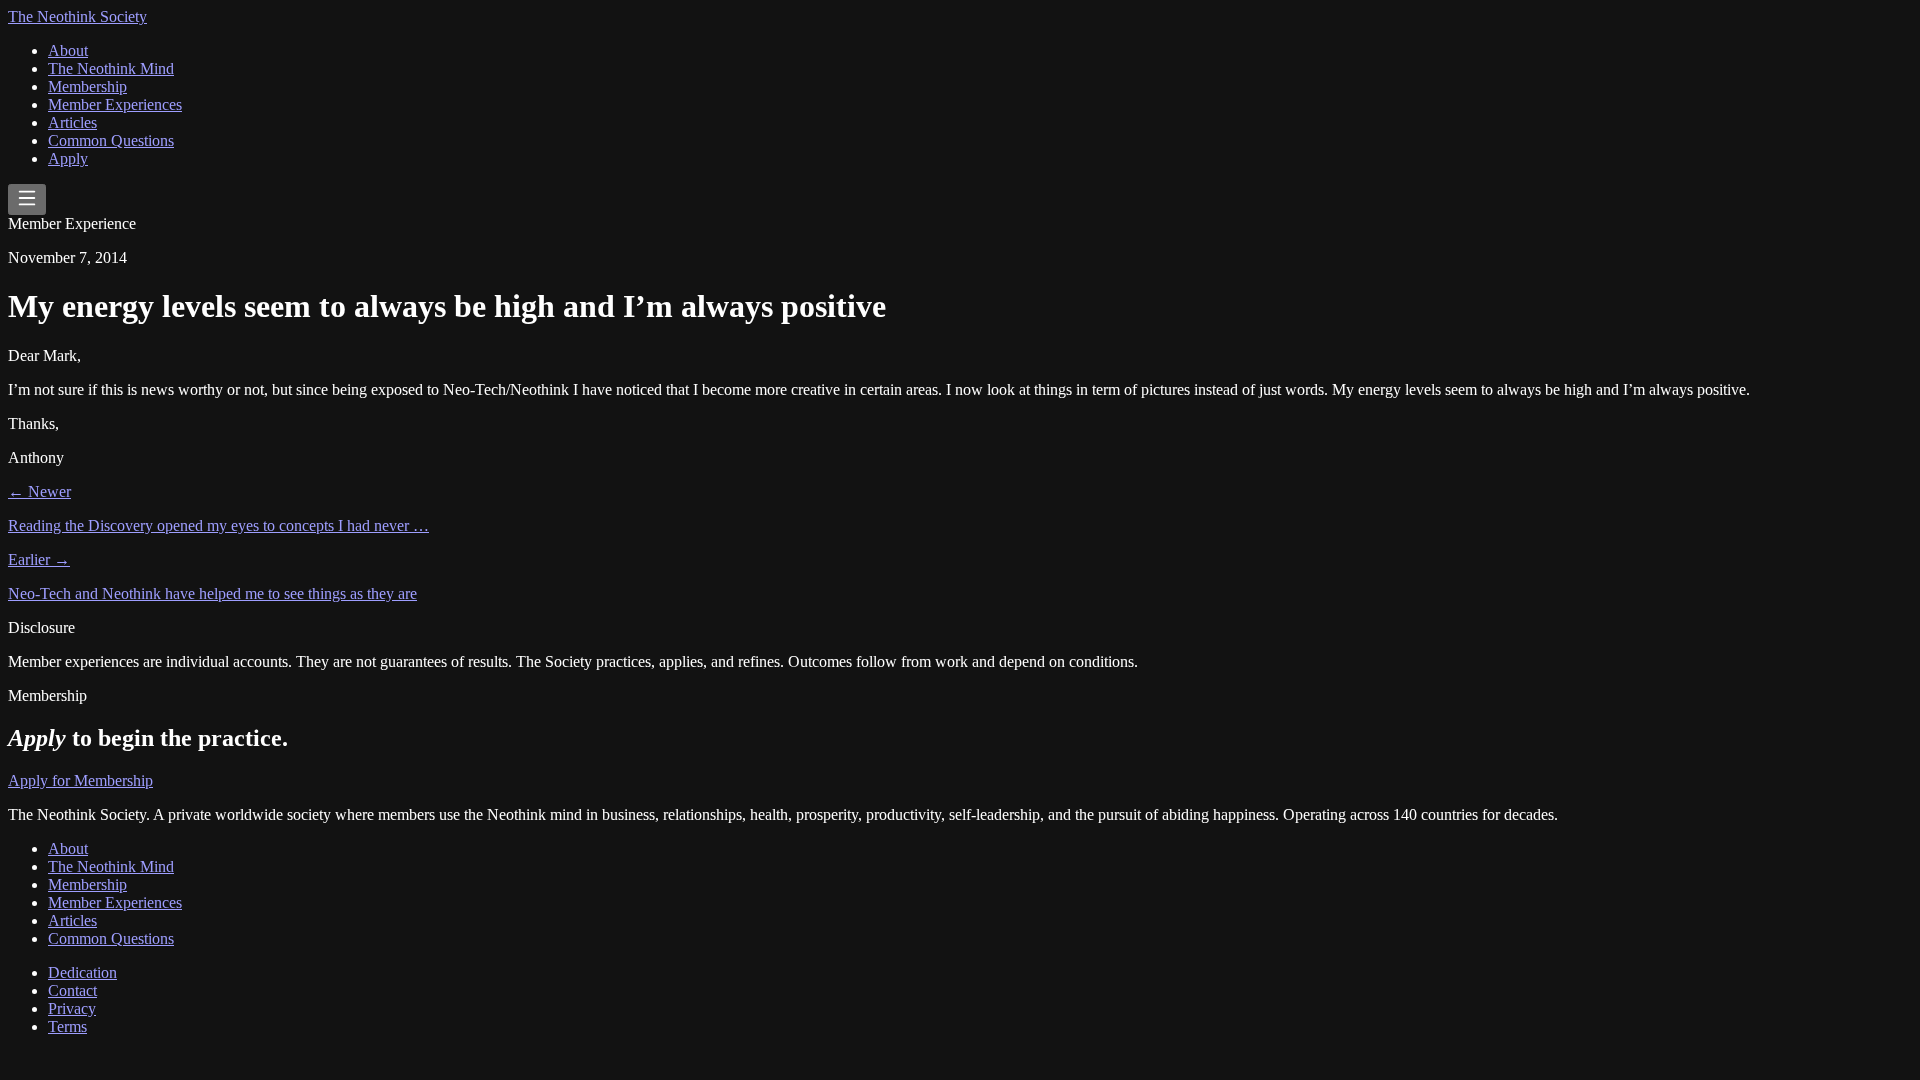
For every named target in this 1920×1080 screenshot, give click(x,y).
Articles (72, 122)
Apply (68, 158)
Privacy (72, 1008)
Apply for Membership (80, 780)
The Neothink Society (77, 16)
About (68, 50)
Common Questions (111, 140)
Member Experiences (115, 104)
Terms (67, 1026)
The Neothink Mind (111, 68)
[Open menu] (27, 199)
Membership (87, 86)
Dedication (82, 972)
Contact (72, 990)
